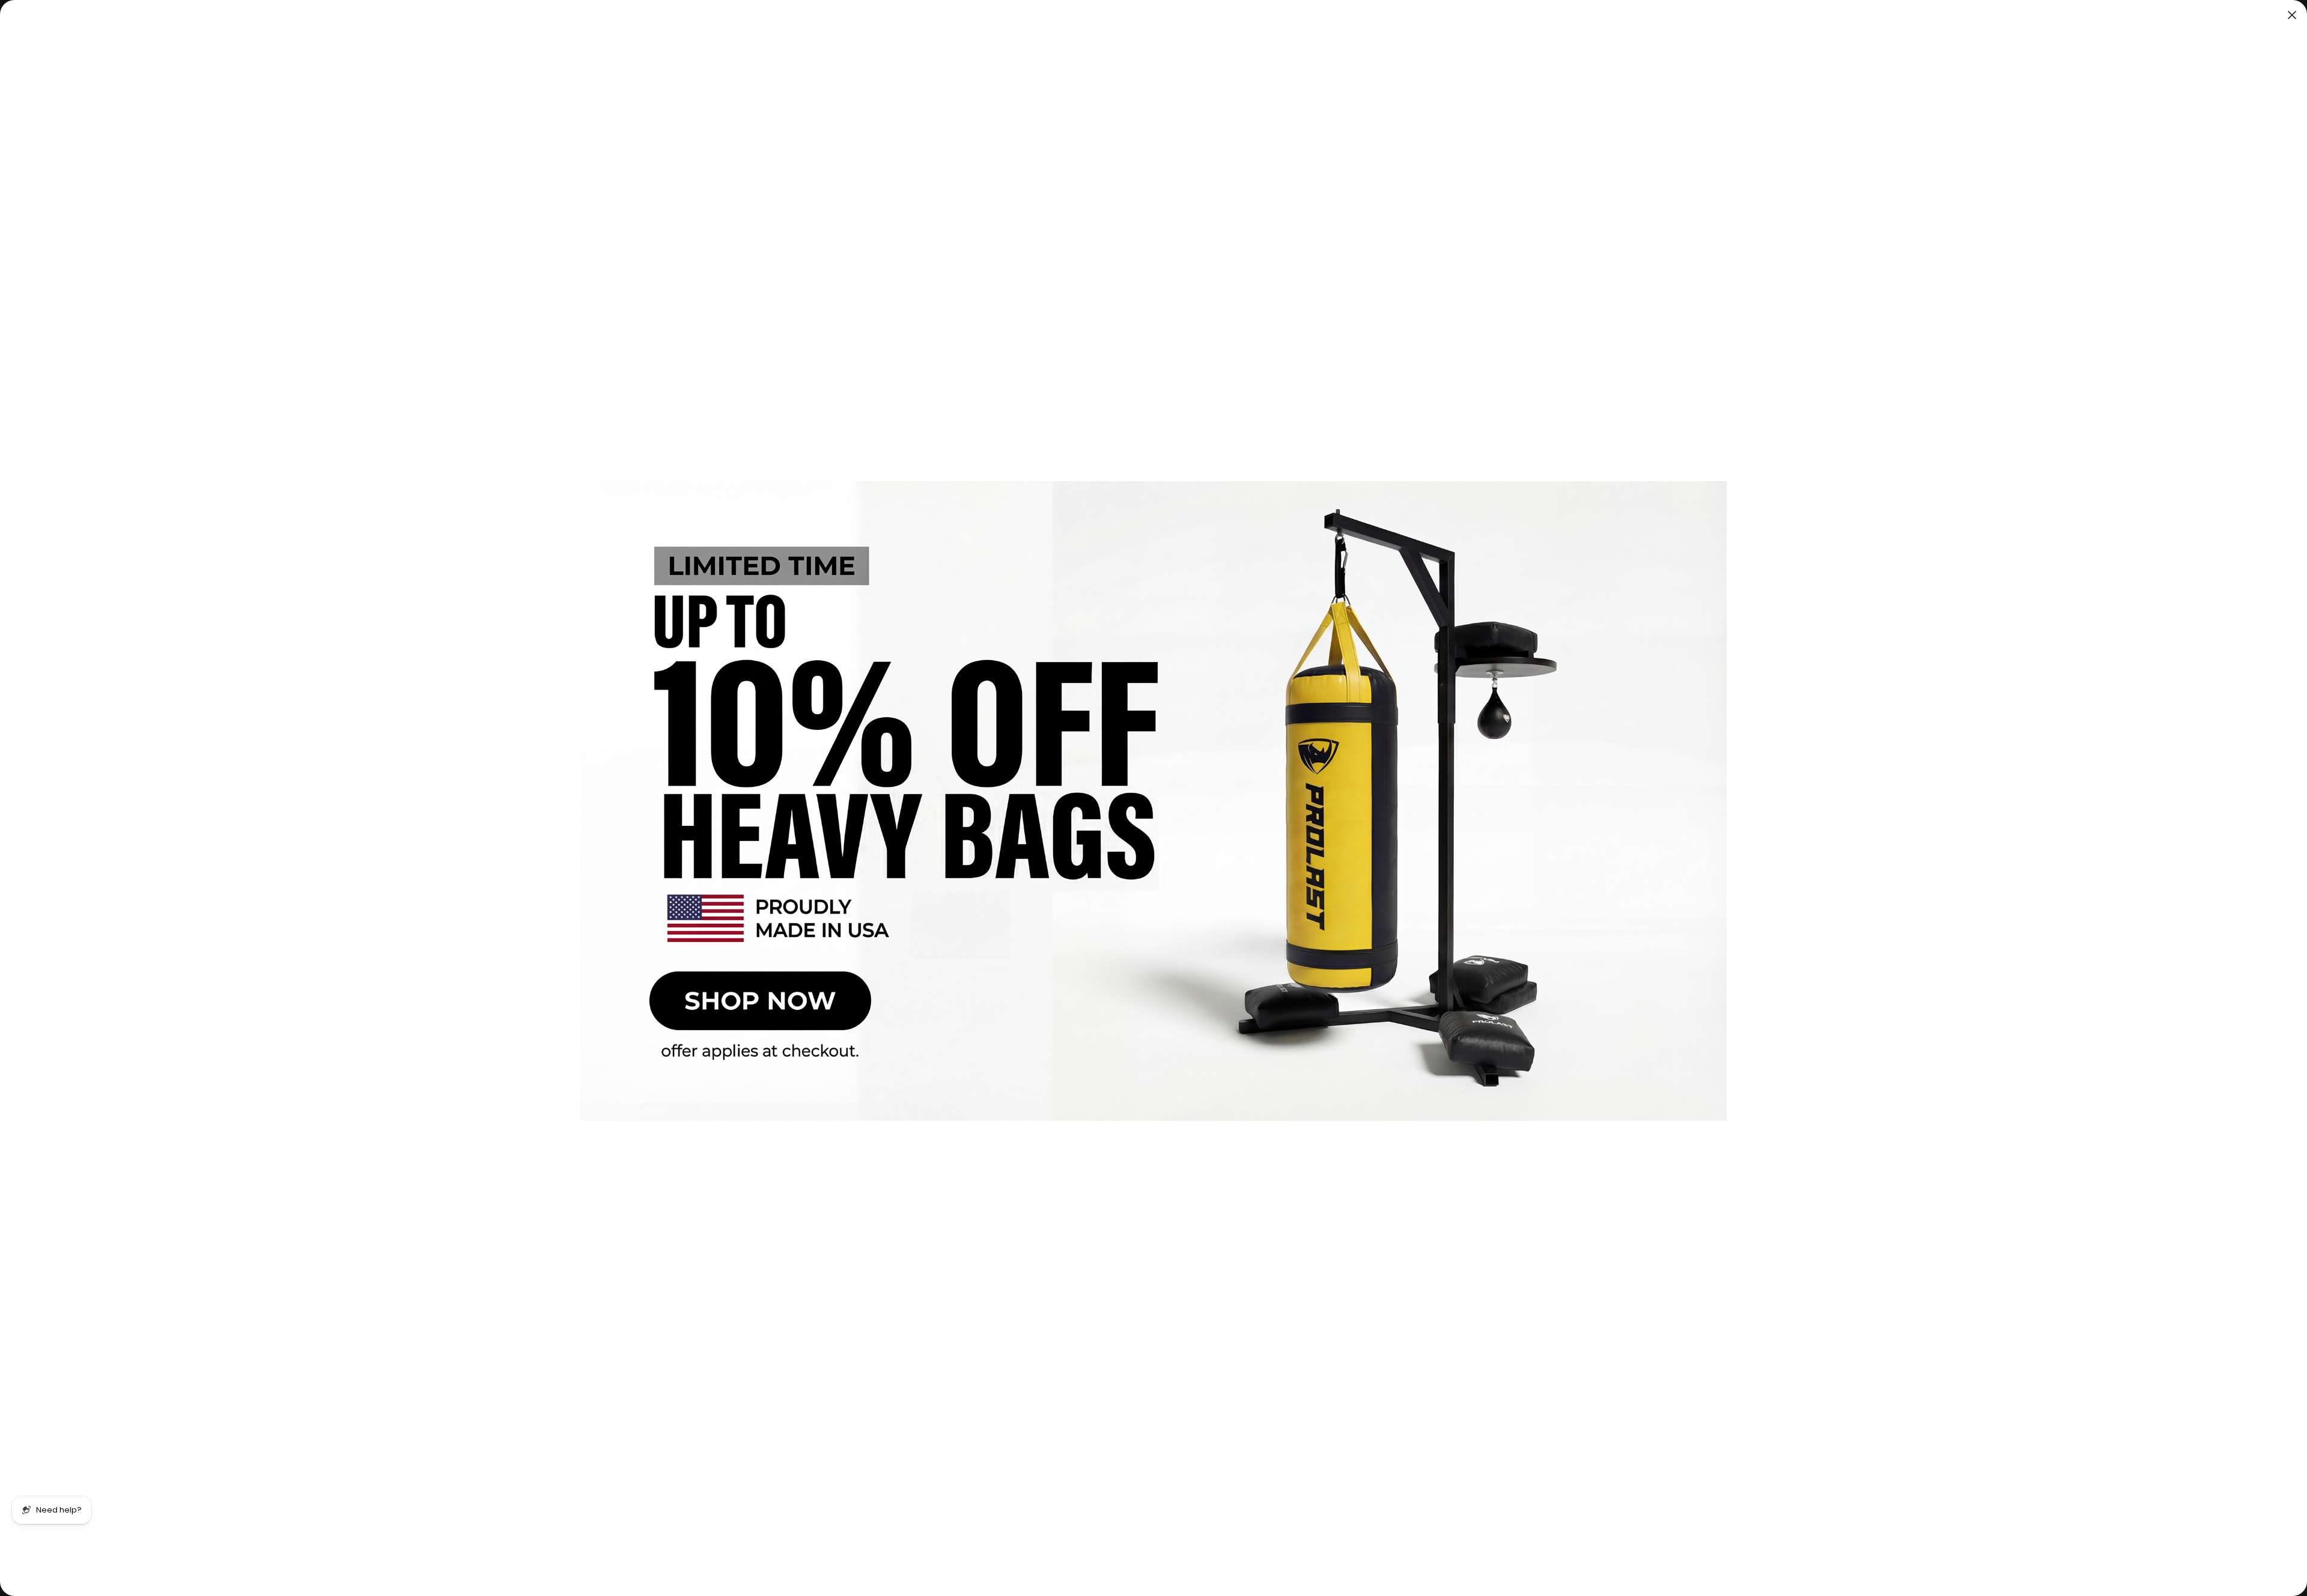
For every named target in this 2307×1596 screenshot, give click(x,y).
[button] (1153, 801)
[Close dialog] (2292, 15)
